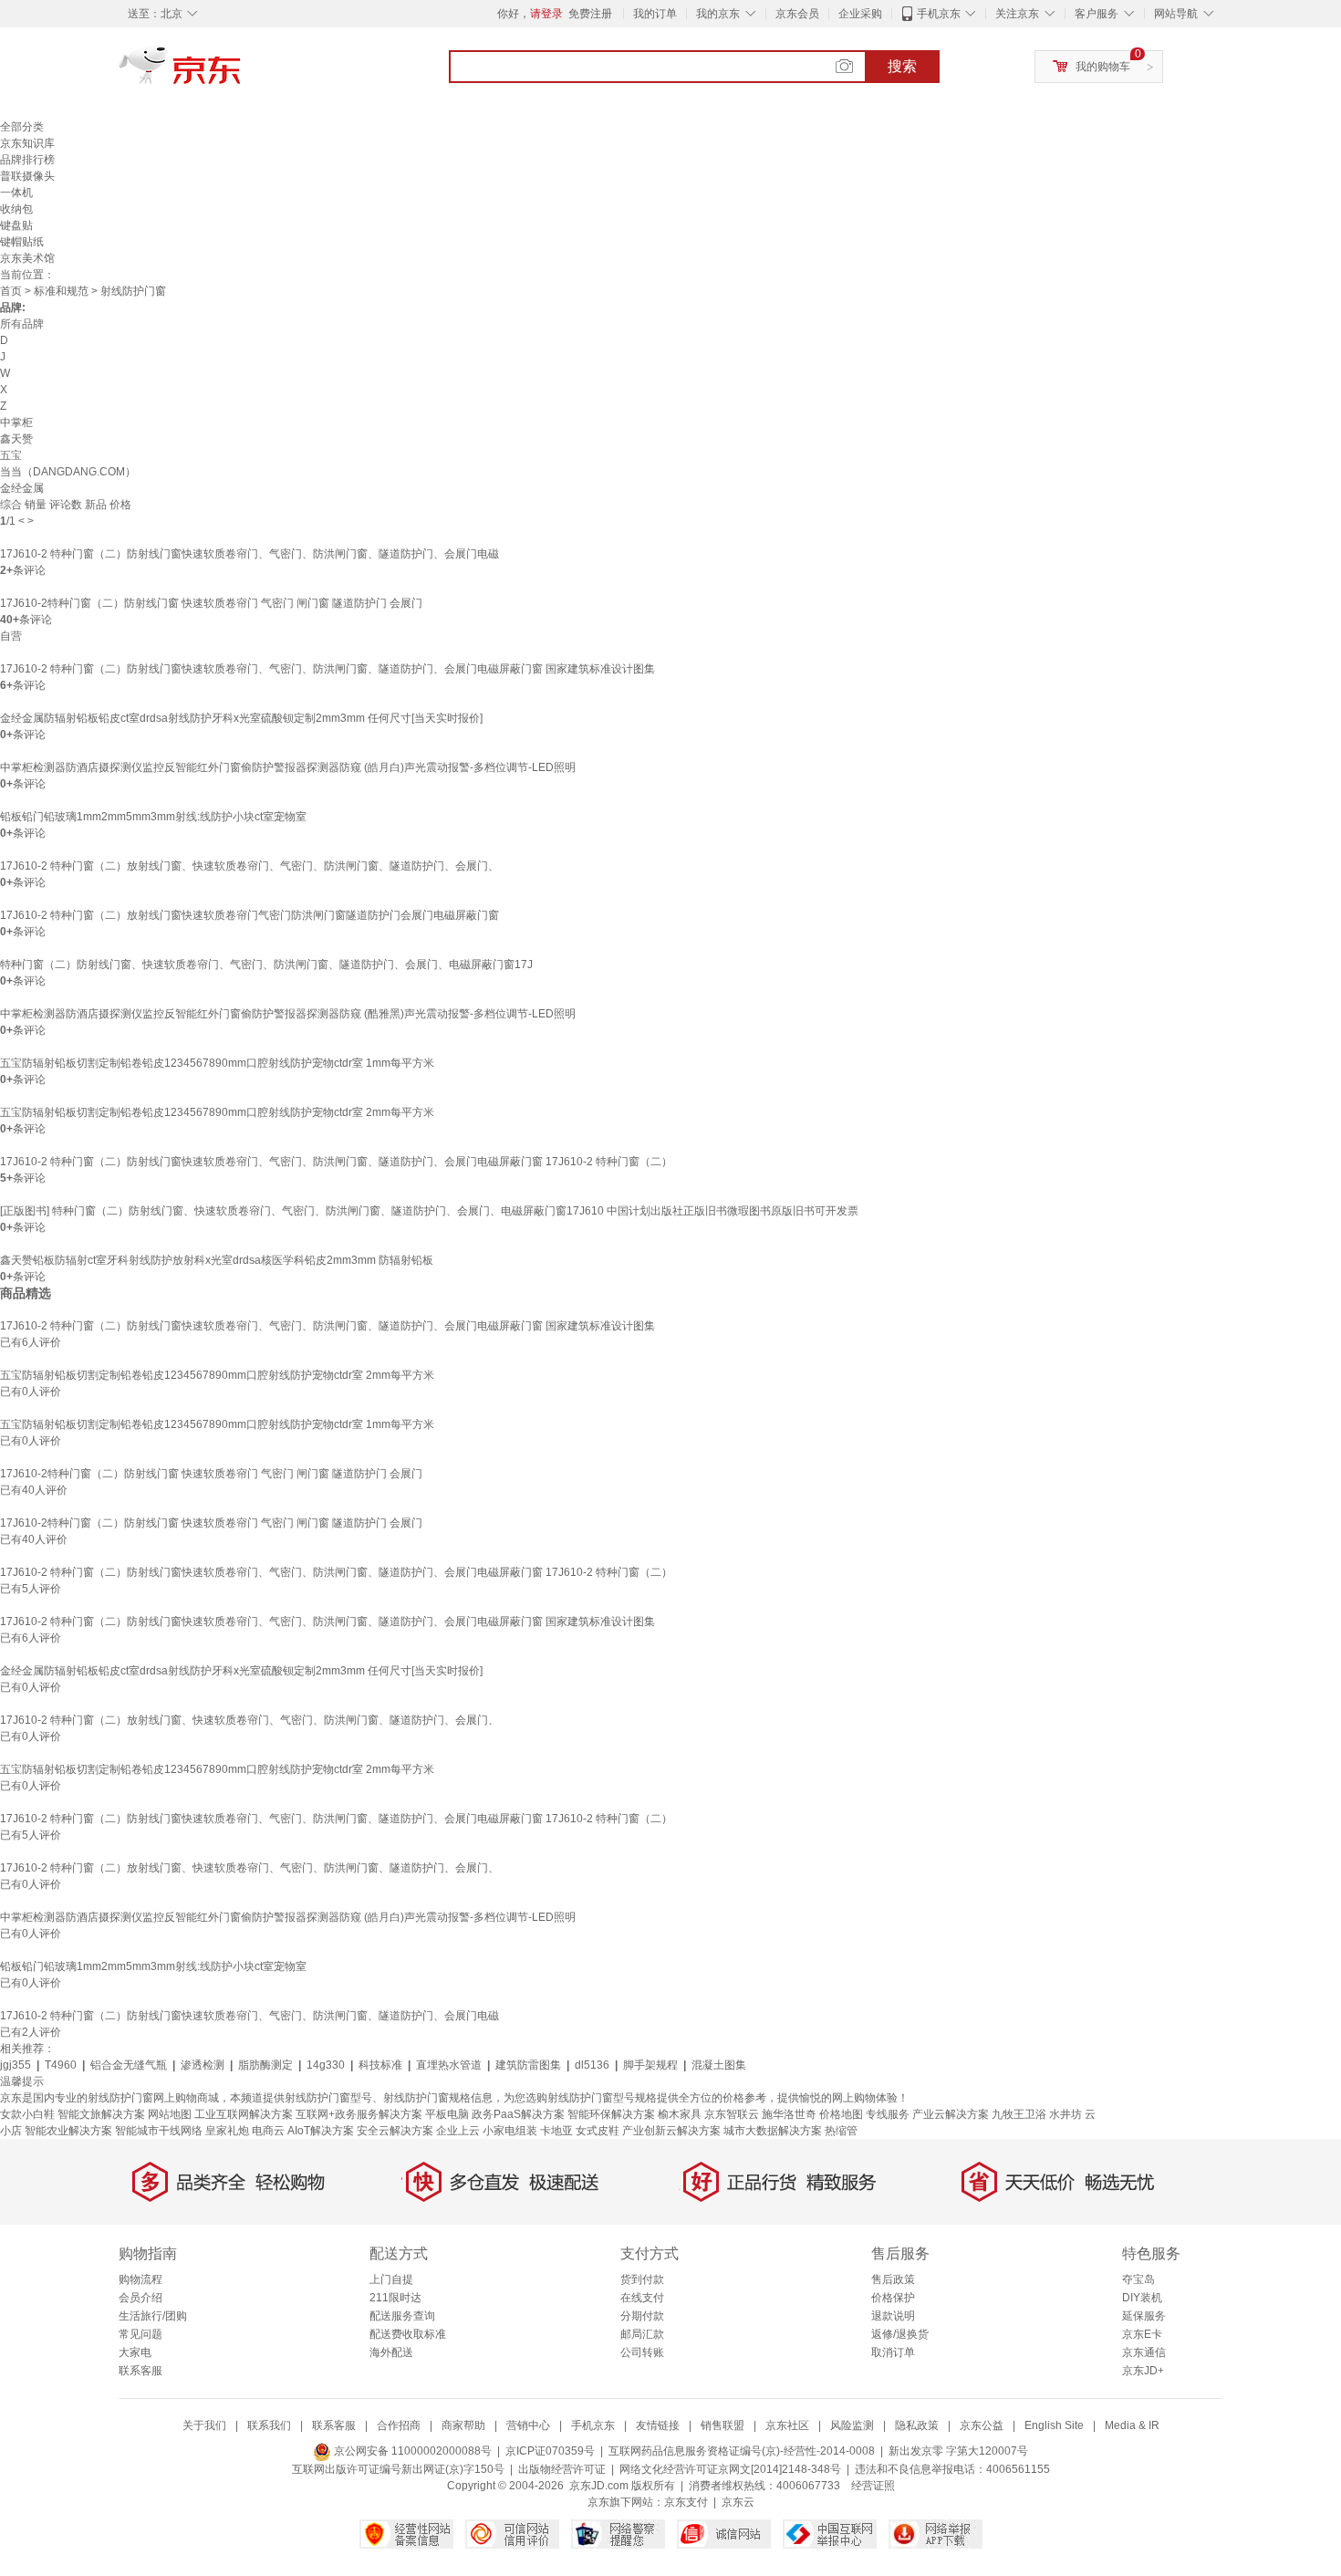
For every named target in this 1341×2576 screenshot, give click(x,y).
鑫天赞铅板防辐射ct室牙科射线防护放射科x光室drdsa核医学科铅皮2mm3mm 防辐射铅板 (217, 1260)
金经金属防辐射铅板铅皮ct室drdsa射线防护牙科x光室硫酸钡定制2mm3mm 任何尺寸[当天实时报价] (241, 718)
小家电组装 (510, 2131)
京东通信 (1144, 2352)
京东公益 (982, 2425)
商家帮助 (463, 2425)
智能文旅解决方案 (101, 2114)
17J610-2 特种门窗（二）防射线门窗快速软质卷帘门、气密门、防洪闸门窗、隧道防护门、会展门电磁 (249, 554)
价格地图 (841, 2114)
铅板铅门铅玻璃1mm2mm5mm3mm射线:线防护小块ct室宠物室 (153, 817)
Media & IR (1132, 2425)
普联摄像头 (27, 176)
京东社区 (787, 2425)
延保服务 (1144, 2316)
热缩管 (841, 2131)
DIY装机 (1142, 2298)
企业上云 (458, 2131)
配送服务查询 (402, 2316)
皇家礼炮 (227, 2131)
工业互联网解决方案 (244, 2114)
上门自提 (391, 2279)
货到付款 (642, 2279)
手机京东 (939, 14)
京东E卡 (1142, 2334)
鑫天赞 (16, 439)
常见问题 (140, 2334)
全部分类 (22, 127)
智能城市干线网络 (159, 2131)
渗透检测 (203, 2065)
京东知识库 (27, 143)
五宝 (11, 455)
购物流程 (140, 2279)
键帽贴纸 (22, 242)
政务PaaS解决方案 (518, 2114)
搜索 (902, 66)
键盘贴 (16, 225)
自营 (11, 636)
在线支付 (642, 2298)
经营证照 (873, 2486)
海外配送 (391, 2352)
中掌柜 (16, 422)
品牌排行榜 (27, 160)
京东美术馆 (27, 258)
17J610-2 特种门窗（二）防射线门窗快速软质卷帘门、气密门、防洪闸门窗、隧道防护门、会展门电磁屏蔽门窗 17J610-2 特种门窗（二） (336, 1162)
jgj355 (16, 2065)
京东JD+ (1143, 2371)
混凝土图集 (719, 2065)
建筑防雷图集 (528, 2065)
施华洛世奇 (789, 2114)
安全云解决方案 (395, 2131)
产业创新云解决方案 (671, 2131)
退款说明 (893, 2316)
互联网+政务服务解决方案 (359, 2114)
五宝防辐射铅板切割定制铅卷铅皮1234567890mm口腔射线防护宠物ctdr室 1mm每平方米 (217, 1063)
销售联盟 (722, 2425)
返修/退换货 (900, 2334)
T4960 (61, 2065)
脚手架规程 (650, 2065)
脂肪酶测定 (265, 2065)
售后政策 (893, 2279)
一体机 (16, 193)
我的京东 (718, 14)
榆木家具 (680, 2114)
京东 (242, 73)
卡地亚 (556, 2131)
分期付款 (642, 2316)
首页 (11, 291)
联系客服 (140, 2371)
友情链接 (658, 2425)
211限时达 (395, 2298)
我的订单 (655, 14)
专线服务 (888, 2114)
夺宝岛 (1138, 2279)
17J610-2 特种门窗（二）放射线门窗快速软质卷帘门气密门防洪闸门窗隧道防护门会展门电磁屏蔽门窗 (249, 915)
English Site (1054, 2425)
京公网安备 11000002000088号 (411, 2451)
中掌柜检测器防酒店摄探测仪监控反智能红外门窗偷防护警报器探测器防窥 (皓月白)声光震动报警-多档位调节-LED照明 (288, 767)
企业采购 (860, 14)
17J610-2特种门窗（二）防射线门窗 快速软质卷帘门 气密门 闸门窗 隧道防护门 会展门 (211, 603)
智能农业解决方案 (68, 2131)
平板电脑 (447, 2114)
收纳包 (16, 209)
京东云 (738, 2502)
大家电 (135, 2352)
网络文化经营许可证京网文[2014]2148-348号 (730, 2469)
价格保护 (893, 2298)
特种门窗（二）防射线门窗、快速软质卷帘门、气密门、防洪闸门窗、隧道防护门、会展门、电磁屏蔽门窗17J (266, 965)
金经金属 (22, 488)
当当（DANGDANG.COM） (68, 472)
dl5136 (592, 2065)
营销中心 (528, 2425)
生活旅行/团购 (153, 2316)
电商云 (268, 2131)
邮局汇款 (642, 2334)
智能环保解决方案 (611, 2114)
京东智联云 (732, 2114)
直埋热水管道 (449, 2065)
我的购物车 (1103, 67)
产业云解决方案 (951, 2114)
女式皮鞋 (598, 2131)
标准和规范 (61, 291)
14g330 (326, 2065)
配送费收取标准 (408, 2334)
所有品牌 (22, 324)
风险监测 (852, 2425)
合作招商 (399, 2425)
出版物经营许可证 (562, 2469)
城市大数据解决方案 (773, 2131)
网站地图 (170, 2114)
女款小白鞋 (27, 2114)
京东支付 (686, 2502)
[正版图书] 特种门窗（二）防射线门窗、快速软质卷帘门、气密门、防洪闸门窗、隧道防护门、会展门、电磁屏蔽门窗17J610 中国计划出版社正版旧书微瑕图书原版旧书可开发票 (429, 1211)
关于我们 (204, 2425)
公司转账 (642, 2352)
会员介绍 (140, 2298)
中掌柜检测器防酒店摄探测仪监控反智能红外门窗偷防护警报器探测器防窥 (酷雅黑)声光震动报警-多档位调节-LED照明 (288, 1014)
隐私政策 (917, 2425)
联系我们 (269, 2425)
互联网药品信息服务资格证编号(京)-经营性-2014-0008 (742, 2451)
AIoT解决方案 (321, 2131)
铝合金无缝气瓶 (129, 2065)
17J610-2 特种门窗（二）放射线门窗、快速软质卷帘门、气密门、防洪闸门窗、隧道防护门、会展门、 (249, 866)
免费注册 (590, 14)
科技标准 (380, 2065)
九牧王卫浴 (1019, 2114)
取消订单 (893, 2352)
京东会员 (797, 14)
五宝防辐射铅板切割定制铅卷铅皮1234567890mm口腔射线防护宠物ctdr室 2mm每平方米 (217, 1112)
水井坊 (1066, 2114)
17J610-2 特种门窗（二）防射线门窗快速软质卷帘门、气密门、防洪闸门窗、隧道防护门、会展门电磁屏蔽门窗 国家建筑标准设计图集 (327, 669)
